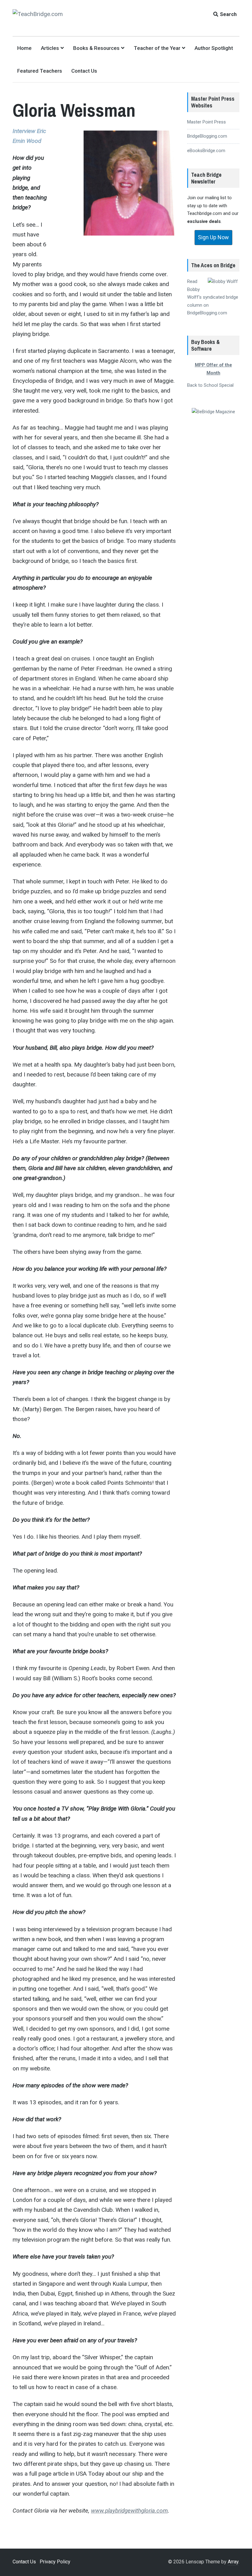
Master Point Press (207, 122)
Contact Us (84, 71)
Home (24, 48)
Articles (50, 48)
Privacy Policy (55, 2562)
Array (233, 2562)
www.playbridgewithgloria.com (129, 2511)
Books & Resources (96, 48)
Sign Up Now (213, 237)
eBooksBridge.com (206, 151)
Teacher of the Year (157, 48)
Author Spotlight (214, 48)
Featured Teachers (40, 71)
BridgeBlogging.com (207, 136)
